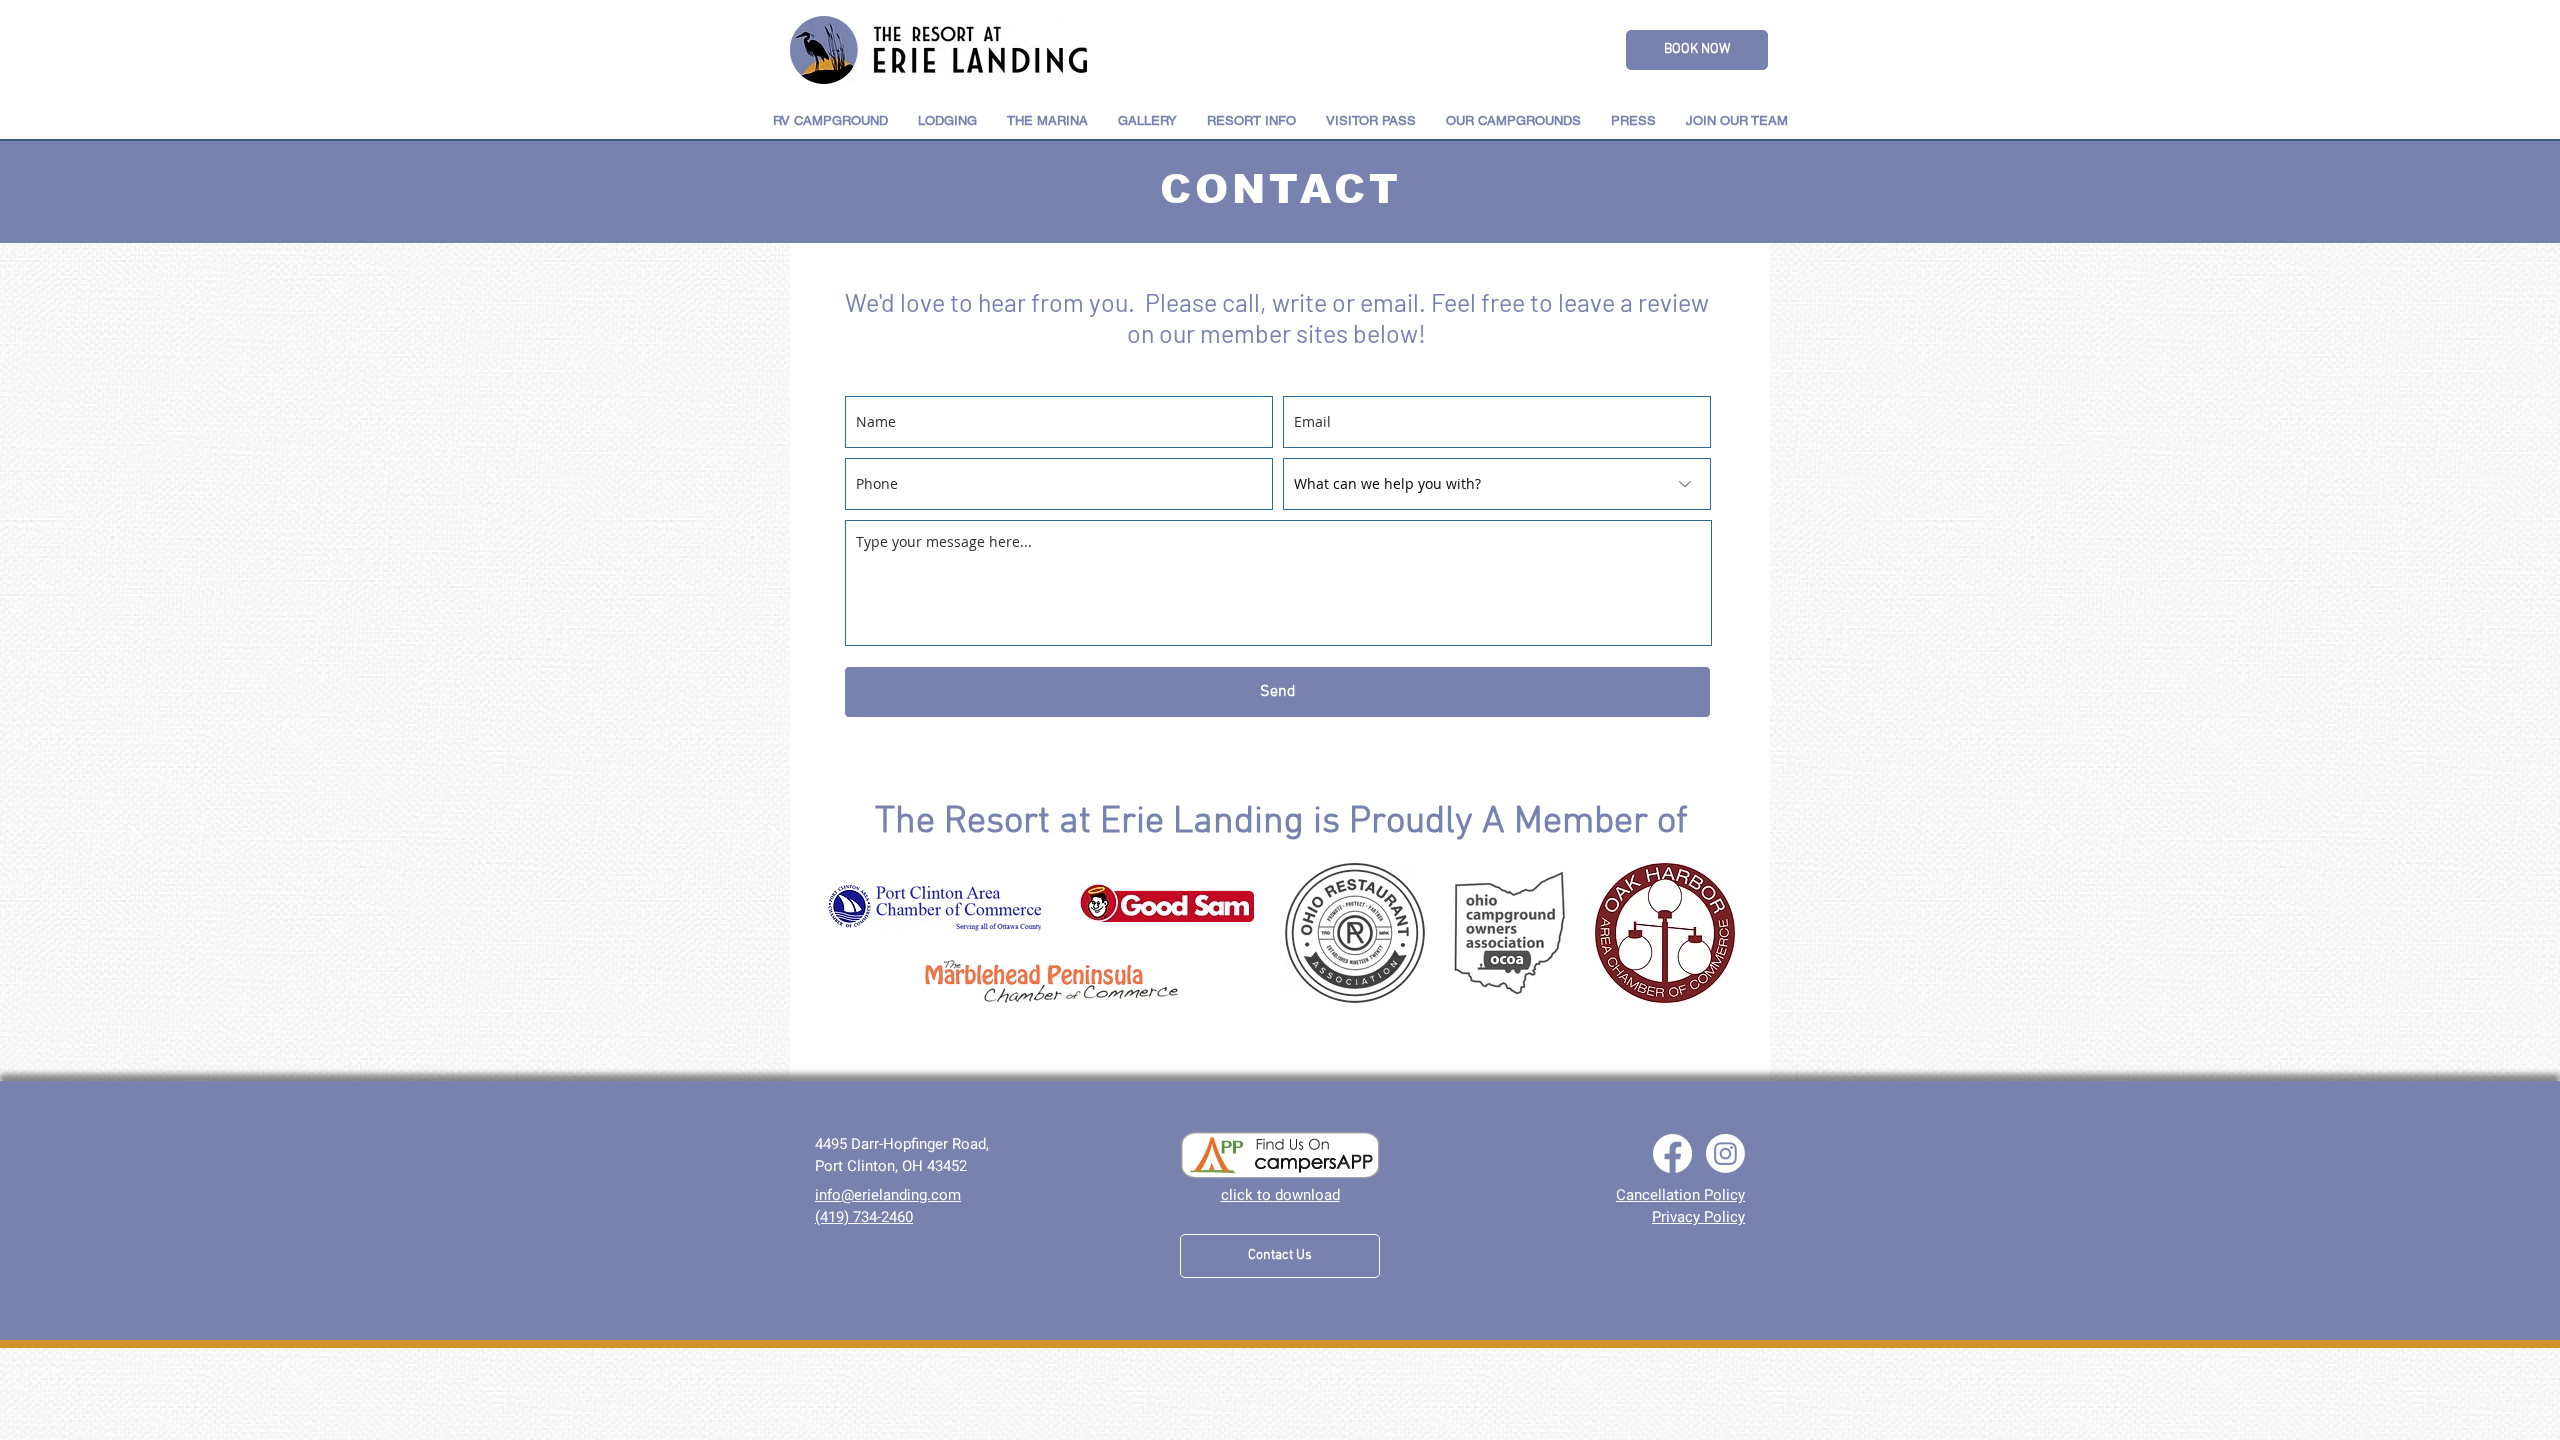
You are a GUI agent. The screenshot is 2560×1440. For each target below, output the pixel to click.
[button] (947, 120)
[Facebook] (1672, 1153)
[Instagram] (1725, 1153)
